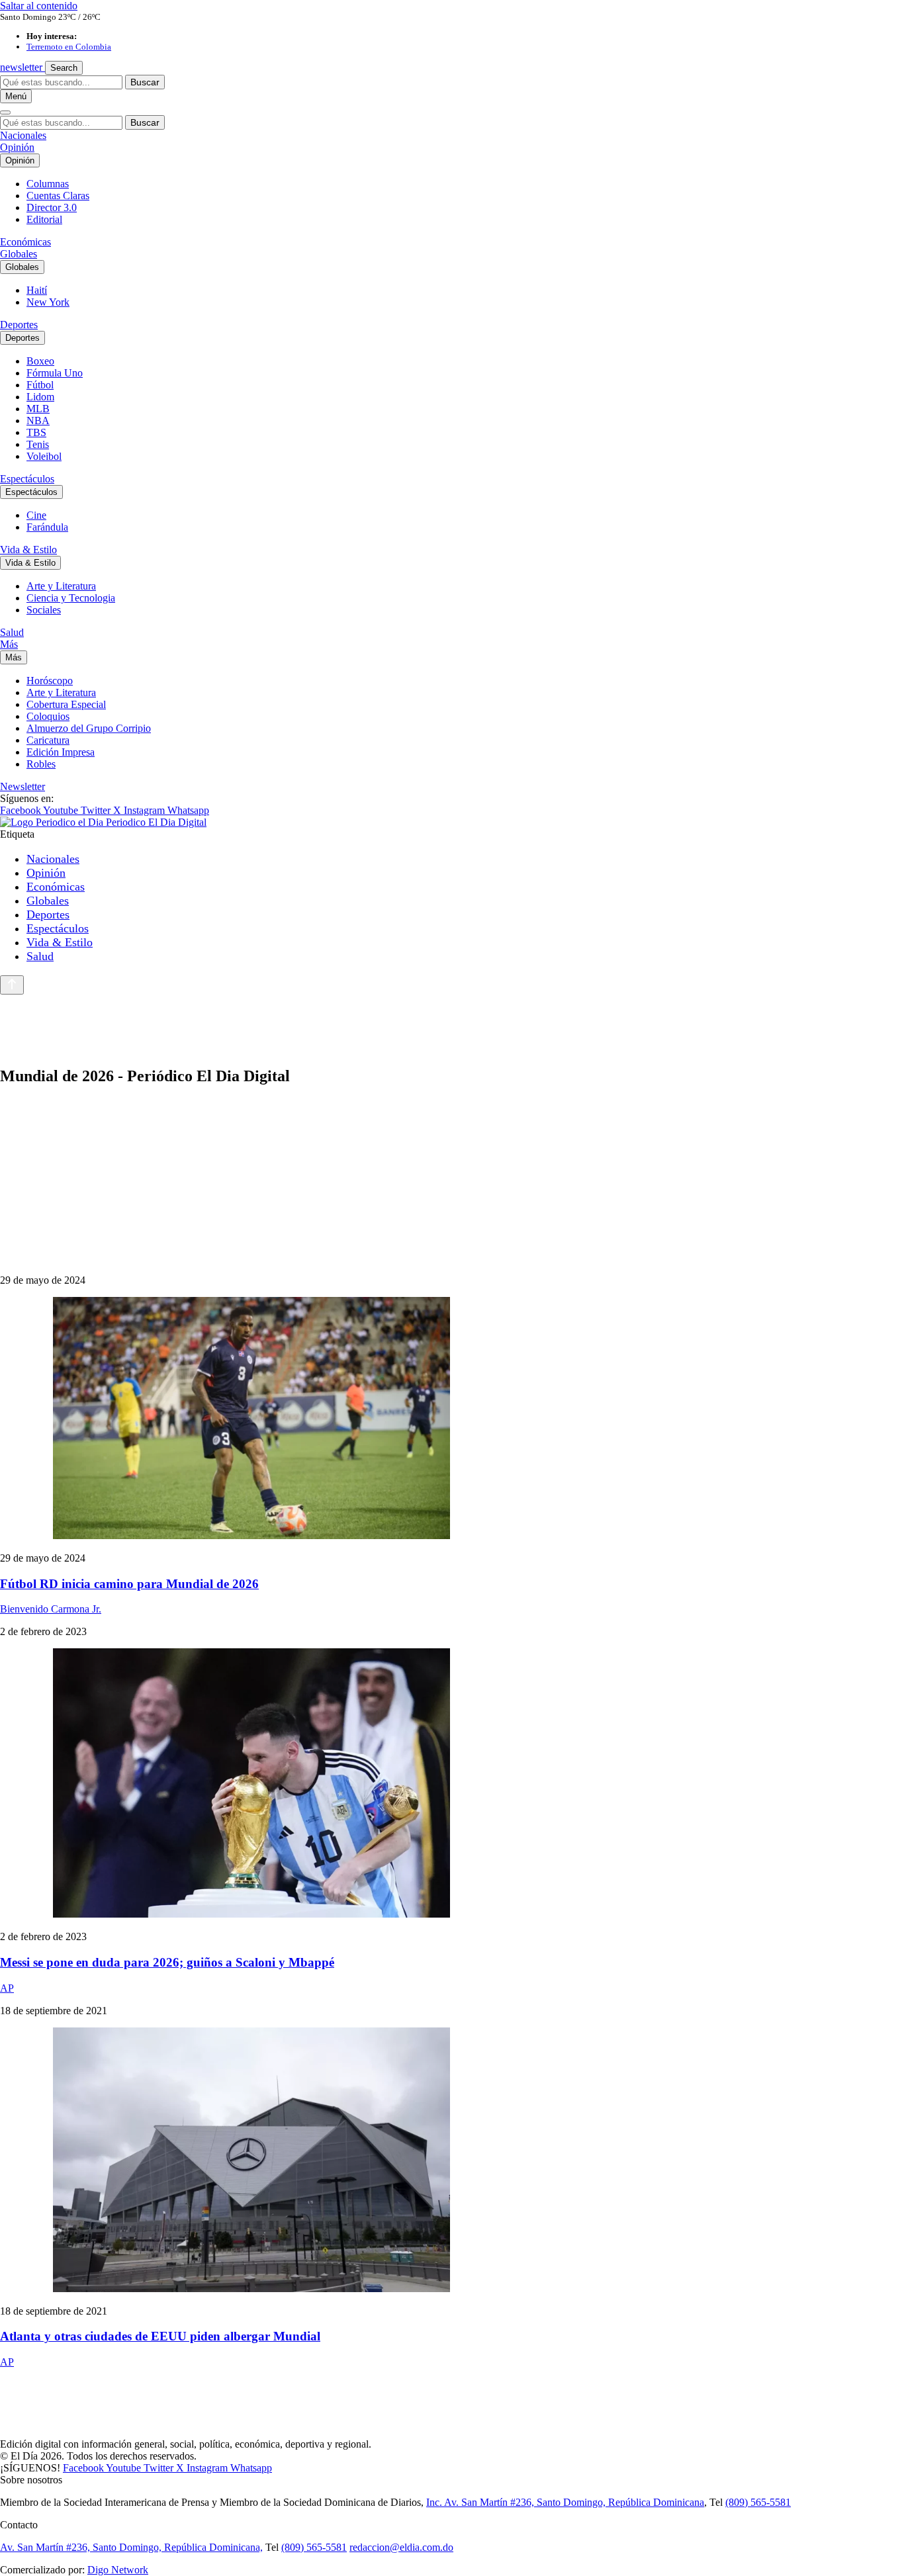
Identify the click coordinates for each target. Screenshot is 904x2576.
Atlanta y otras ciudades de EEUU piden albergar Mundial (160, 2336)
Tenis (38, 444)
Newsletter (23, 786)
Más (9, 644)
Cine (36, 515)
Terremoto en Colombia (69, 47)
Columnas (48, 184)
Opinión (17, 147)
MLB (38, 409)
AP (7, 1988)
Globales (19, 254)
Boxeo (40, 361)
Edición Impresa (61, 752)
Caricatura (48, 740)
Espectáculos (27, 479)
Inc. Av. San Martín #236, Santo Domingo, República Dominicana (565, 2502)
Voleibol (44, 456)
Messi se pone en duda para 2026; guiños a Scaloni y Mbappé (167, 1962)
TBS (36, 432)
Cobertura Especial (66, 704)
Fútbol (40, 385)
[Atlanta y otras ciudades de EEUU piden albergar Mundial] (452, 2161)
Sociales (44, 610)
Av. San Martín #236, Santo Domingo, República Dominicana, (131, 2547)
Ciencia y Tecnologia (71, 598)
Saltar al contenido (39, 6)
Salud (12, 632)
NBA (38, 421)
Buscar (145, 82)
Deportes (19, 325)
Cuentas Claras (58, 196)
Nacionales (23, 135)
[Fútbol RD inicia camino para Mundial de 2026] (452, 1419)
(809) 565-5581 (758, 2502)
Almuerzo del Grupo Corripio (89, 728)
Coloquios (48, 716)
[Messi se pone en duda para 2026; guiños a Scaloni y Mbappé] (452, 1784)
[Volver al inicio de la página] (12, 985)
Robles (41, 764)
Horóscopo (50, 681)
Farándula (47, 527)
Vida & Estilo (28, 550)
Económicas (25, 242)
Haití (37, 290)
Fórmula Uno (55, 373)
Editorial (44, 219)
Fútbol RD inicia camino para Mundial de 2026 (129, 1584)
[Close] (5, 112)
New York (48, 302)
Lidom (40, 397)
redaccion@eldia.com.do (401, 2547)
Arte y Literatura (61, 586)
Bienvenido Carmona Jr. (51, 1609)
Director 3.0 (52, 207)
